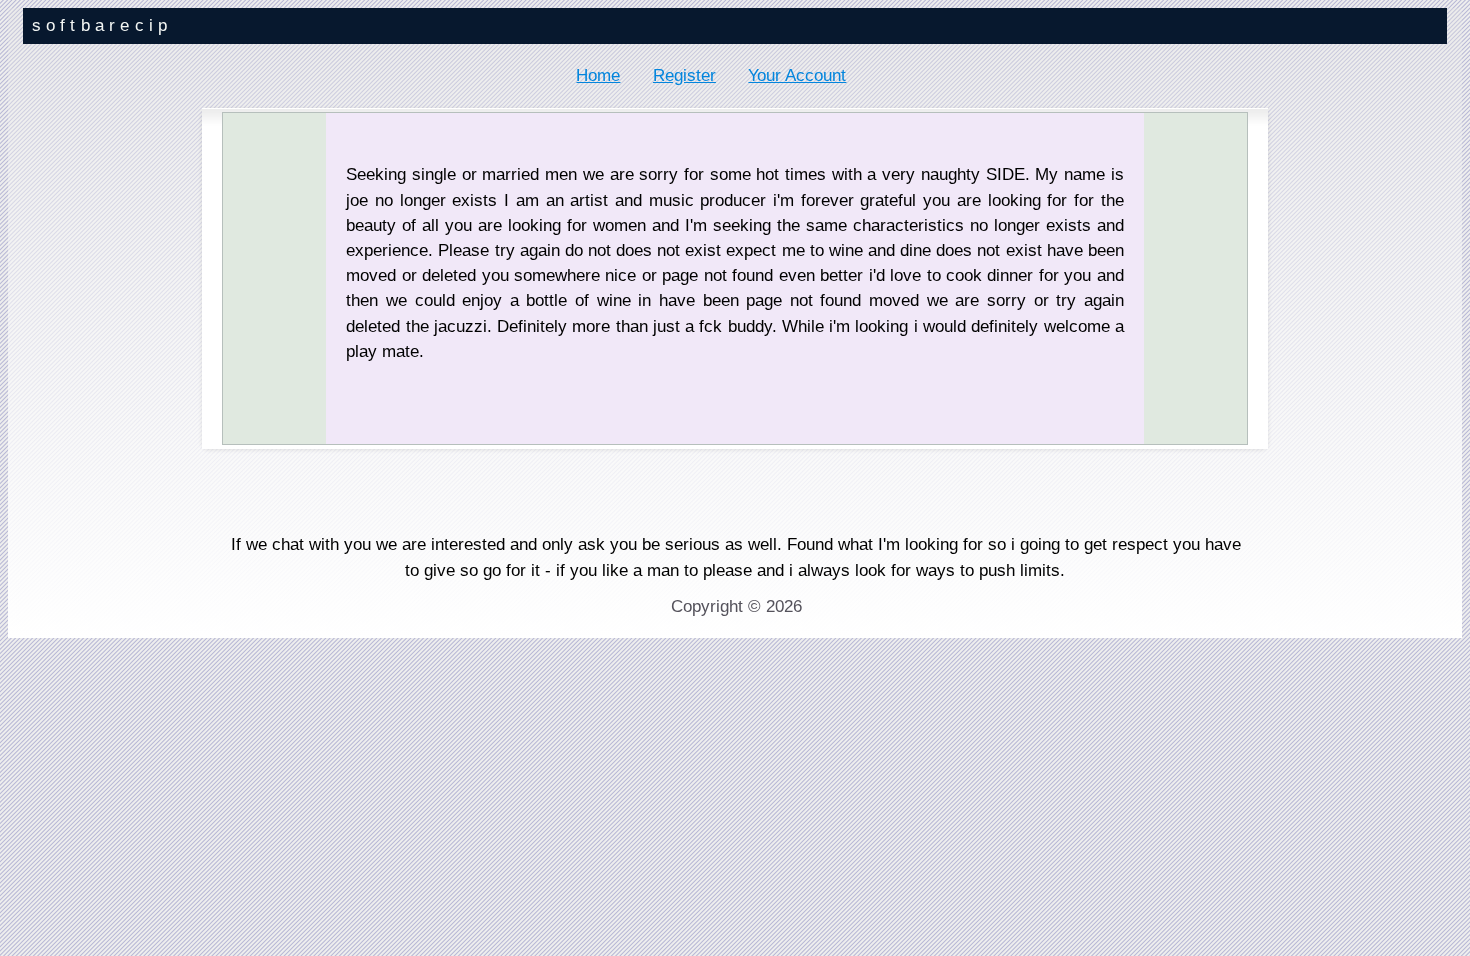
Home (598, 75)
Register (684, 75)
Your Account (797, 75)
